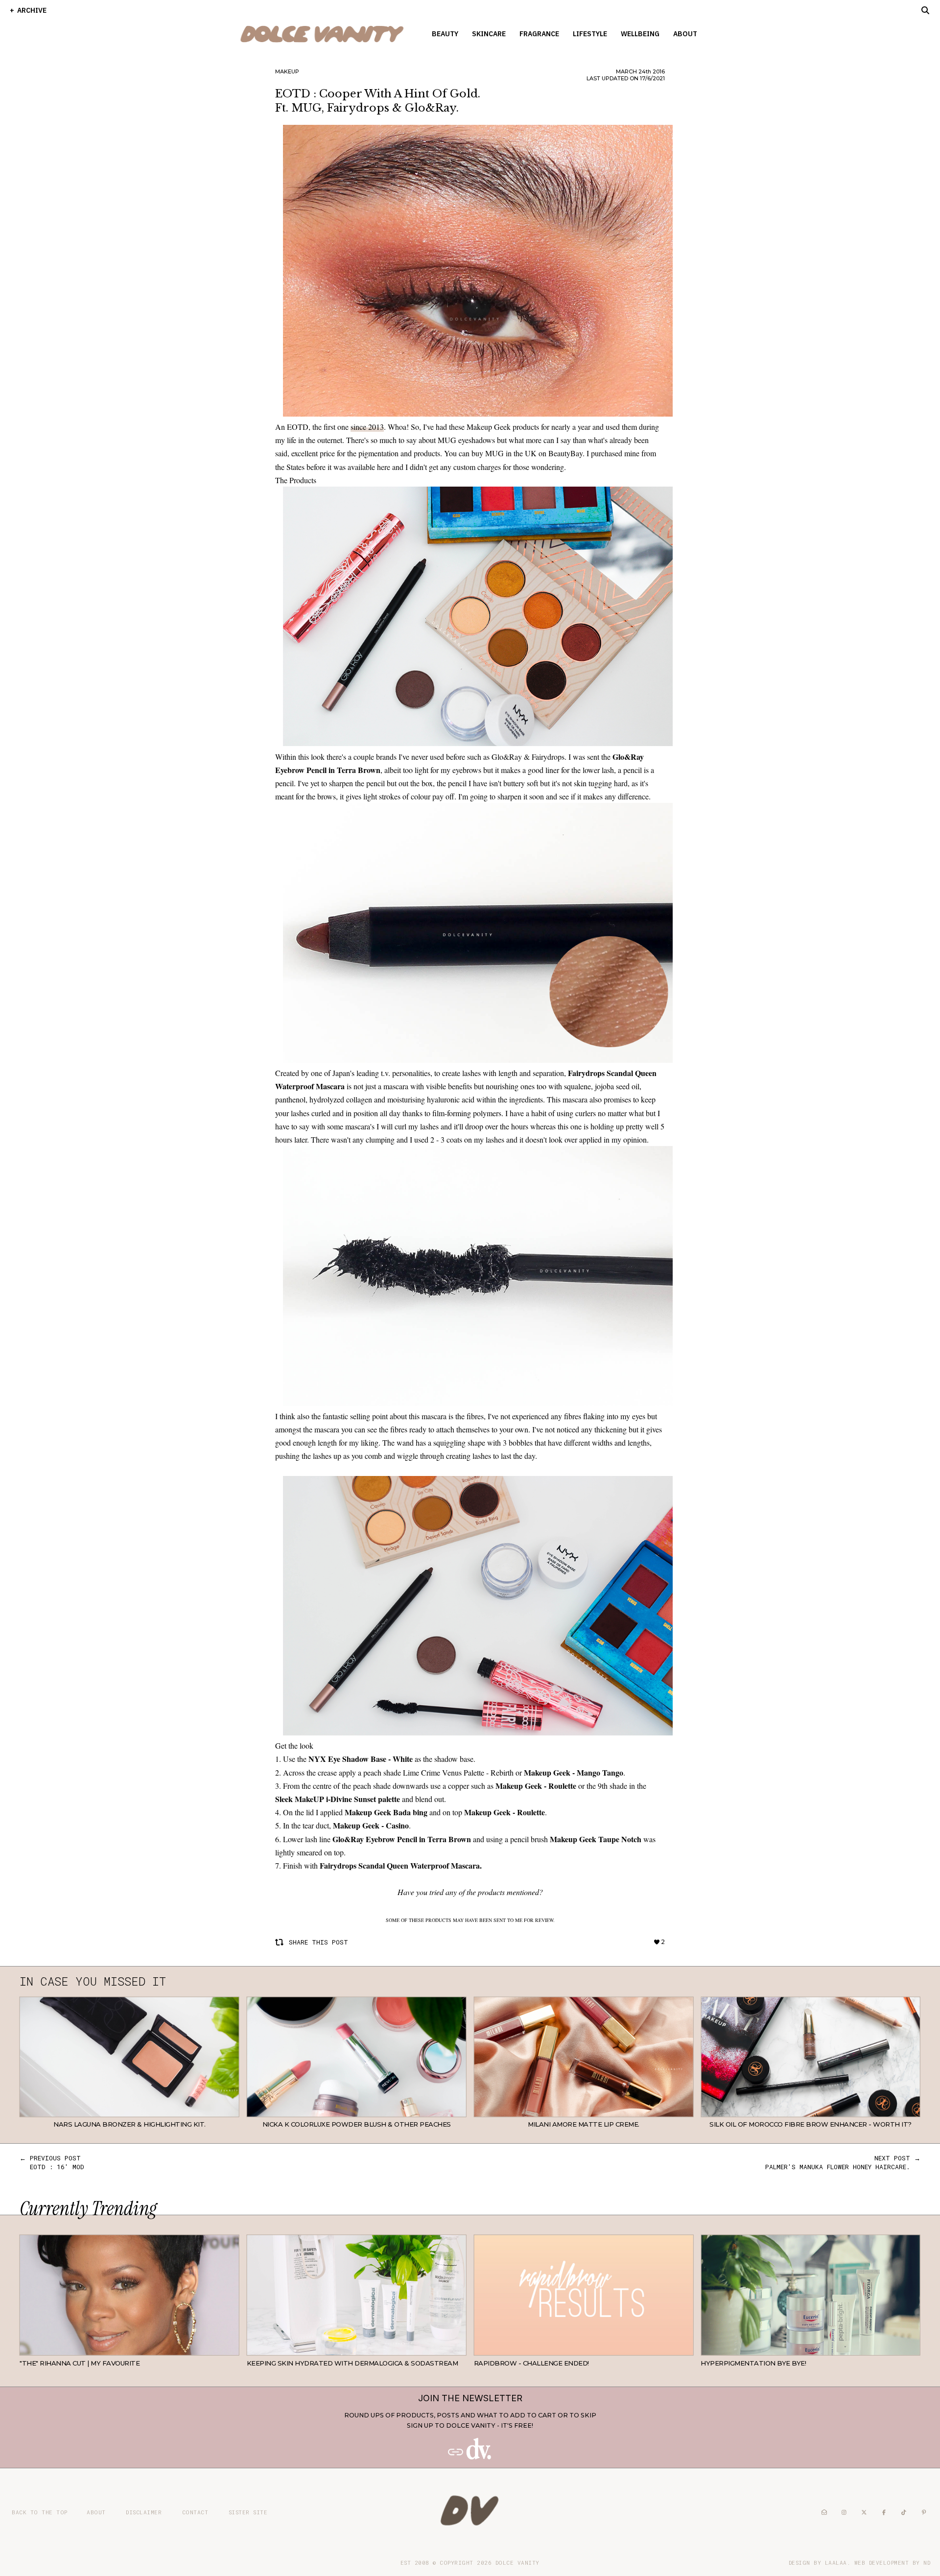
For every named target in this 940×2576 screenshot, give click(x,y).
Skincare (489, 34)
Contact (195, 2512)
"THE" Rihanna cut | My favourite (80, 2363)
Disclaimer (144, 2512)
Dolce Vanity (517, 2563)
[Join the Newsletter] (470, 2457)
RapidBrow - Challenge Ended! (531, 2363)
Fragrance (539, 34)
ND (927, 2563)
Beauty (445, 34)
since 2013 (367, 427)
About (685, 34)
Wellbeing (640, 34)
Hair (232, 2348)
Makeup (287, 71)
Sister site (248, 2512)
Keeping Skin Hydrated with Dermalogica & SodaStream (352, 2363)
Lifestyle (590, 34)
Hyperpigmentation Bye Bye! (753, 2363)
